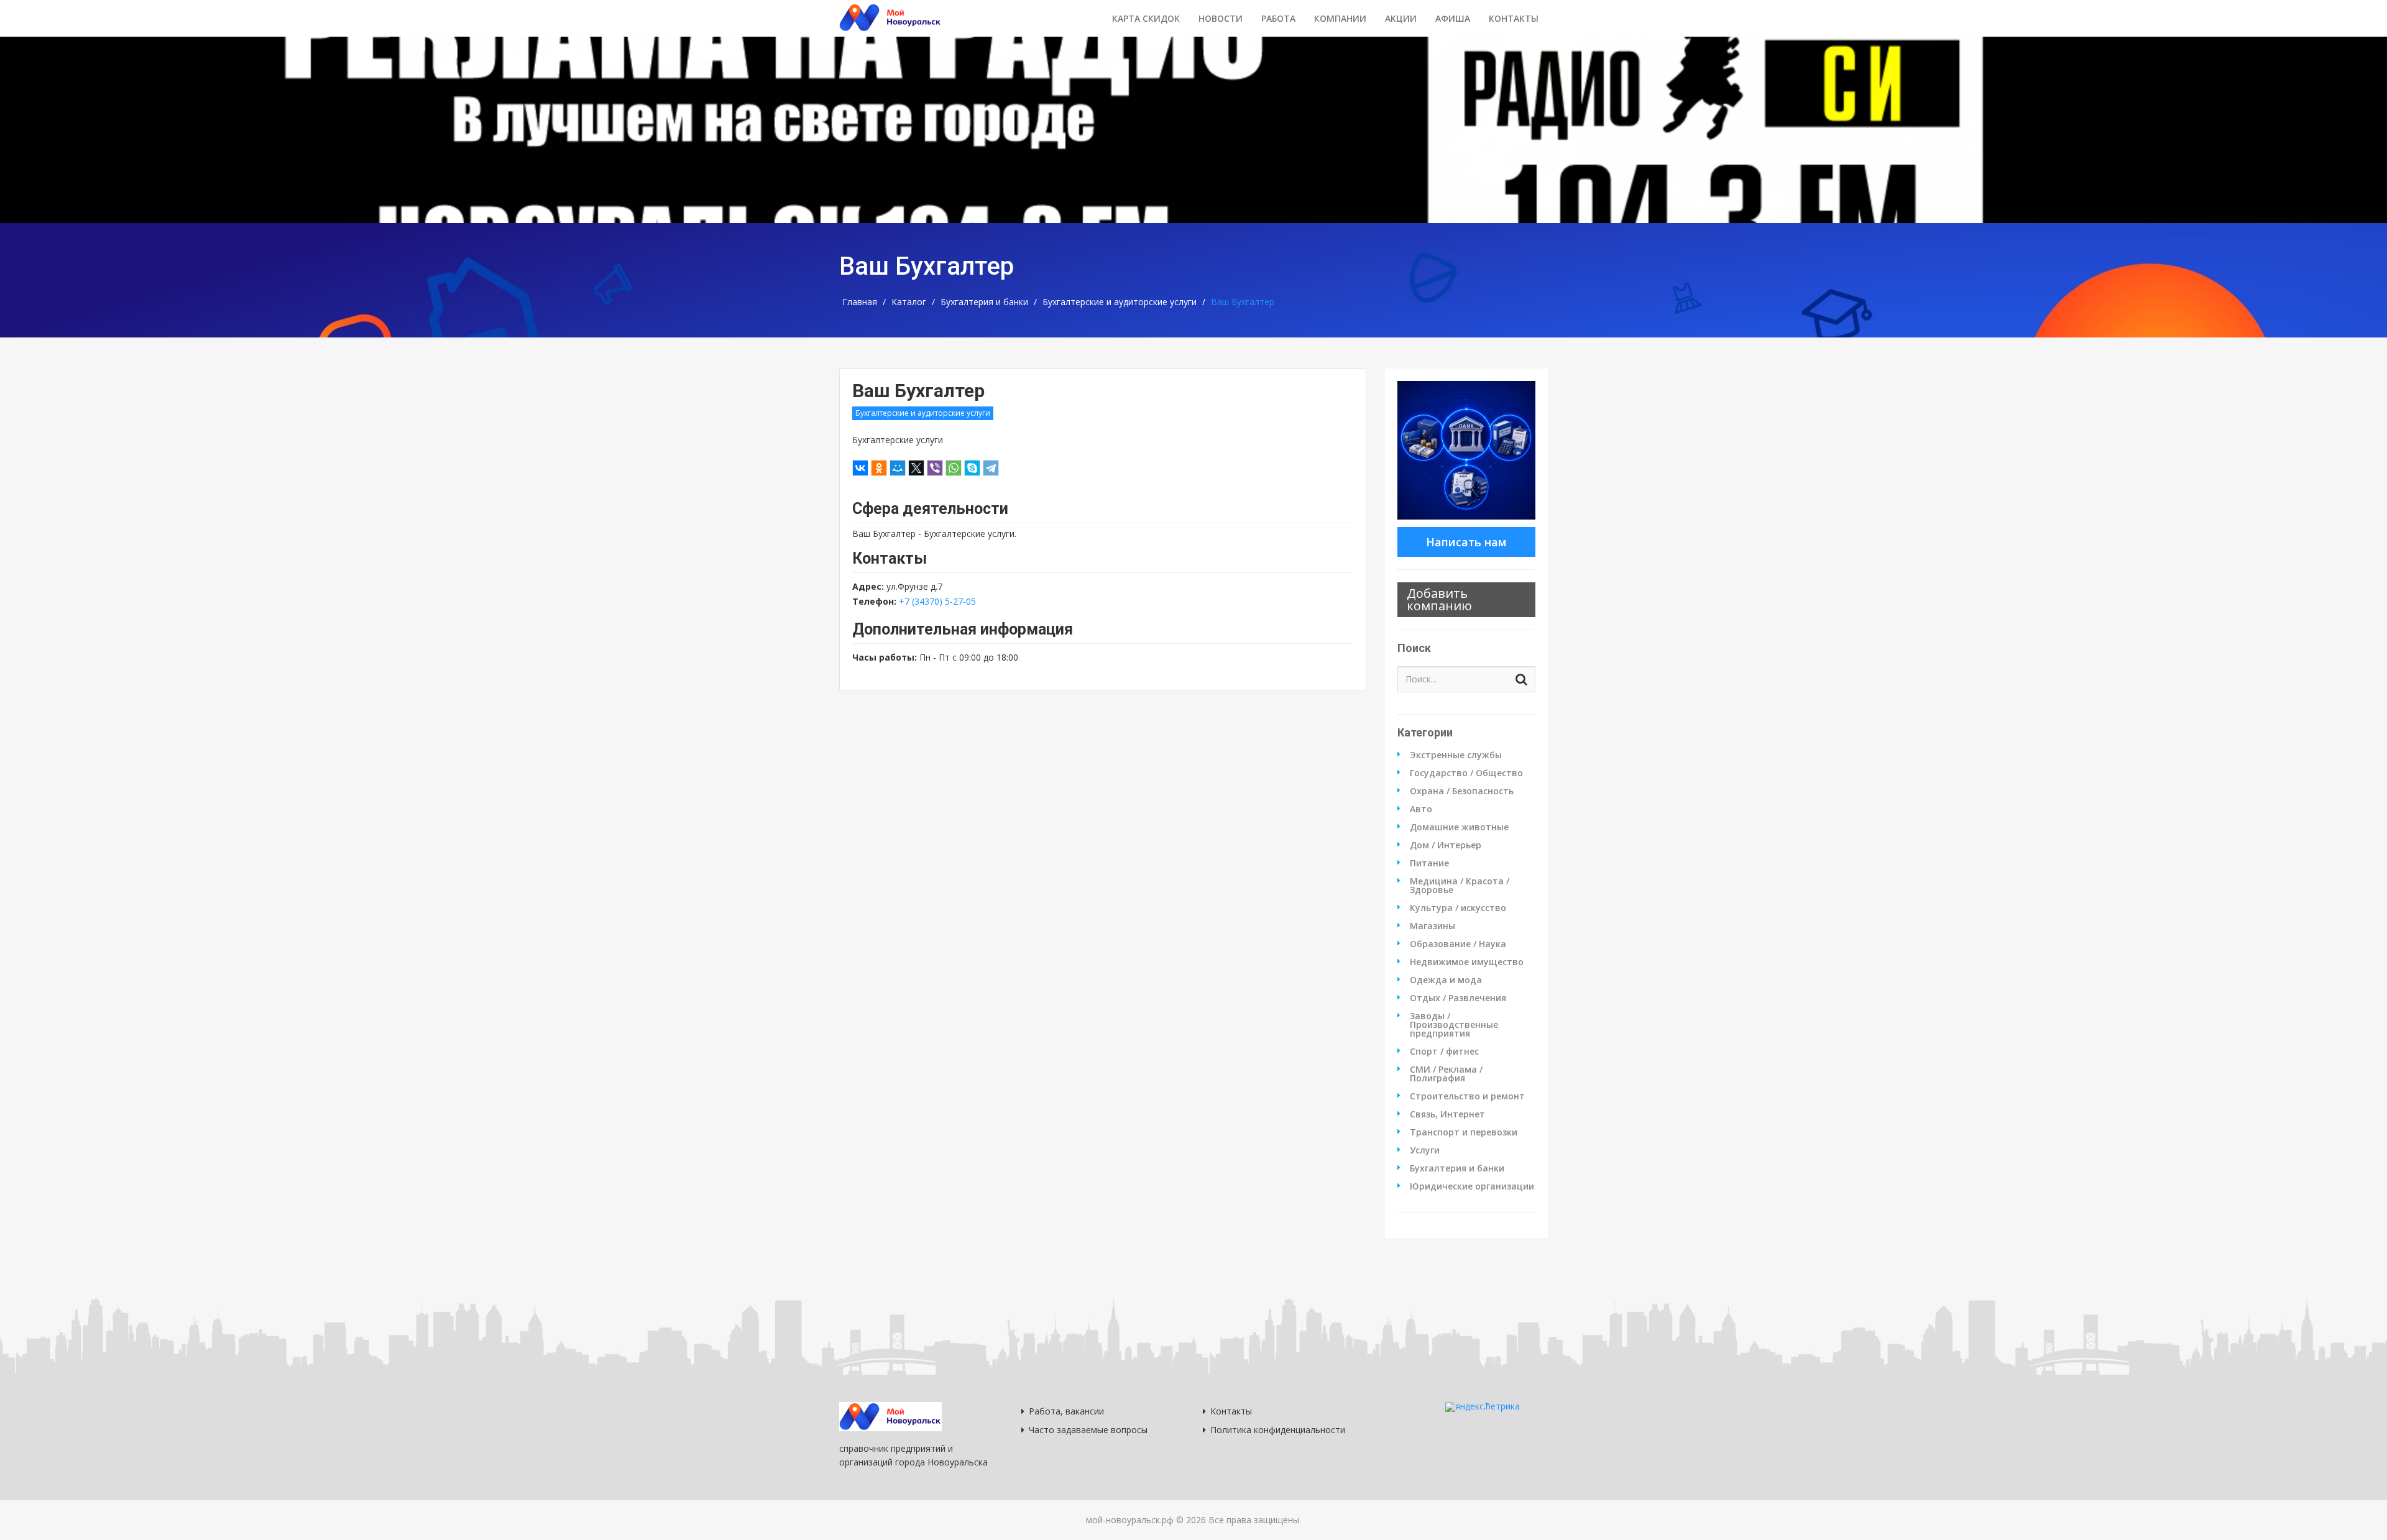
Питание (1429, 863)
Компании (1340, 18)
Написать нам (1466, 542)
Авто (1421, 809)
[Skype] (972, 468)
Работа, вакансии (1066, 1411)
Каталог (909, 302)
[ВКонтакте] (860, 468)
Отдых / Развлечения (1458, 998)
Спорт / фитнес (1444, 1052)
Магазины (1433, 926)
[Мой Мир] (898, 468)
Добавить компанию (1439, 599)
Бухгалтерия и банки (984, 302)
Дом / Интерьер (1446, 845)
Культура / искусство (1458, 908)
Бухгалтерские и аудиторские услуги (1120, 302)
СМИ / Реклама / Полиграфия (1446, 1074)
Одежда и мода (1446, 980)
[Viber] (935, 468)
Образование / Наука (1458, 944)
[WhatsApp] (954, 468)
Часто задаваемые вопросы (1088, 1430)
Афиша (1453, 18)
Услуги (1425, 1150)
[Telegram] (991, 468)
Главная (860, 302)
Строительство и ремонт (1467, 1096)
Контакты (1514, 18)
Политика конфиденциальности (1278, 1430)
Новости (1221, 18)
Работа (1278, 18)
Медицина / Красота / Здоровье (1460, 886)
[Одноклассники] (879, 468)
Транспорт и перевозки (1464, 1132)
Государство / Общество (1466, 773)
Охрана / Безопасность (1462, 791)
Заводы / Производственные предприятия (1454, 1025)
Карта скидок (1146, 18)
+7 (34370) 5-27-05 (937, 601)
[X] (916, 468)
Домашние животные (1459, 827)
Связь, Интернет (1447, 1114)
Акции (1401, 18)
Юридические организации (1472, 1186)
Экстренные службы (1456, 755)
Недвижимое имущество (1467, 962)
